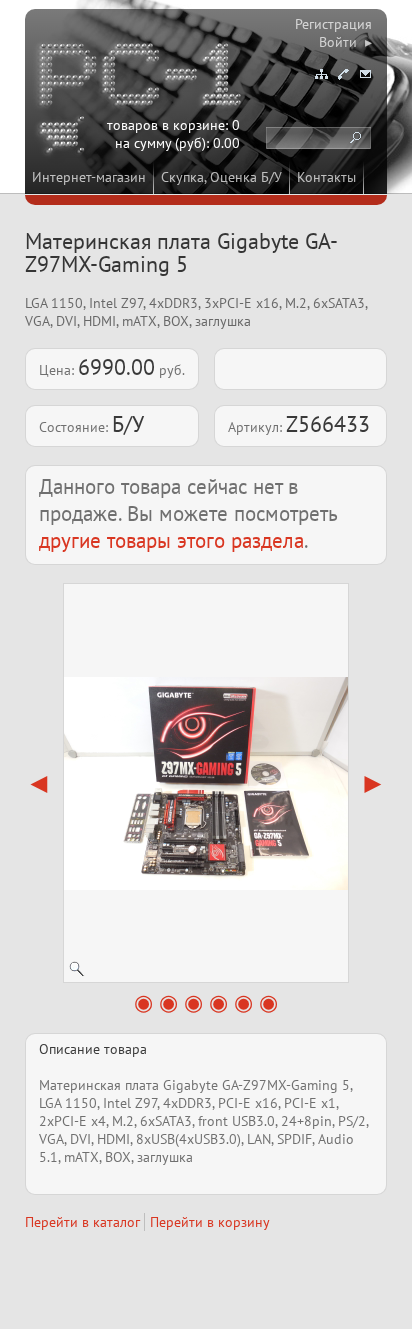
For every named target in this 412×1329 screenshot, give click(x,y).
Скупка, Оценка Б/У (221, 177)
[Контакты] (343, 74)
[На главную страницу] (142, 78)
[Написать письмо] (365, 74)
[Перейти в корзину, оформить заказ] (65, 138)
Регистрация (333, 24)
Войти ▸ (345, 42)
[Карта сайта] (321, 74)
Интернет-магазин (89, 177)
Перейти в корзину (210, 1222)
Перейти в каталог (82, 1222)
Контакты (326, 177)
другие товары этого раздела (171, 540)
